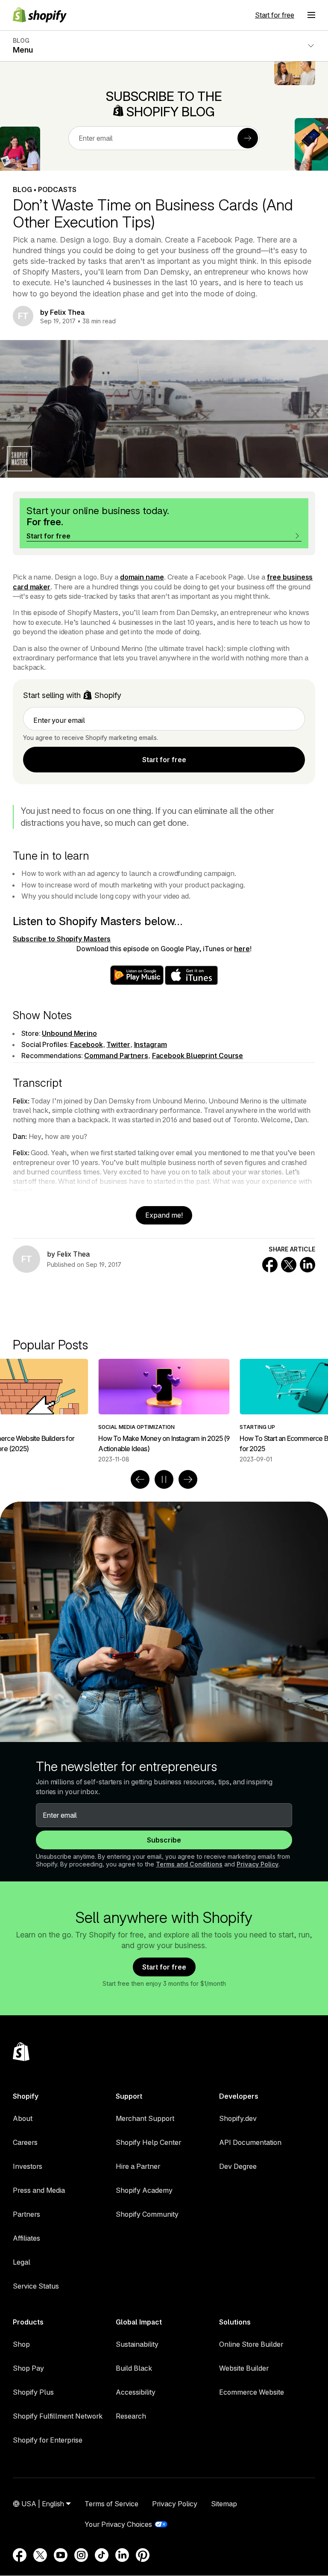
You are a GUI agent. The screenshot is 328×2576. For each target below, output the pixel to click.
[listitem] (164, 1411)
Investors (28, 2166)
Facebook (86, 1044)
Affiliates (26, 2238)
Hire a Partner (138, 2166)
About (23, 2118)
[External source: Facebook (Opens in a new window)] (20, 2555)
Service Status (36, 2286)
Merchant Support (145, 2118)
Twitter (118, 1044)
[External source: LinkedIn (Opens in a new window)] (122, 2555)
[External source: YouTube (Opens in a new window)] (61, 2555)
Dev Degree (238, 2166)
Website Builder (244, 2368)
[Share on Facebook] (270, 1265)
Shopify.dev (238, 2118)
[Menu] (311, 15)
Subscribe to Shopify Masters (62, 939)
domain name (142, 577)
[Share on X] (289, 1265)
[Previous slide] (140, 1479)
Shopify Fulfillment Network (58, 2416)
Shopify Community (147, 2214)
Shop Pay (28, 2368)
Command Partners (116, 1056)
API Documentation (250, 2142)
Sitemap (224, 2504)
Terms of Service (111, 2504)
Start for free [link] (164, 760)
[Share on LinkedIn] (307, 1265)
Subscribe (164, 1840)
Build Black (134, 2368)
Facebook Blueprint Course (198, 1056)
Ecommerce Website (252, 2392)
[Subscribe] (248, 138)
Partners (26, 2214)
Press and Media (39, 2190)
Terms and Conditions (189, 1864)
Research (131, 2416)
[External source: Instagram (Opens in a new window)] (81, 2555)
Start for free (275, 15)
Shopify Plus (33, 2392)
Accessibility (136, 2392)
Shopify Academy (144, 2190)
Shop (21, 2344)
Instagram (151, 1044)
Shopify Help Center (148, 2142)
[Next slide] (188, 1479)
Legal (22, 2262)
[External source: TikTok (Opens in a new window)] (102, 2555)
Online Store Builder (251, 2344)
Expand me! (164, 1215)
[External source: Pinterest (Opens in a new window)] (143, 2555)
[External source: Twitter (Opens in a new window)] (40, 2555)
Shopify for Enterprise (48, 2440)
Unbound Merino (69, 1033)
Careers (25, 2142)
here (242, 949)
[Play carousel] (164, 1479)
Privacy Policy (258, 1864)
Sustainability (137, 2344)
